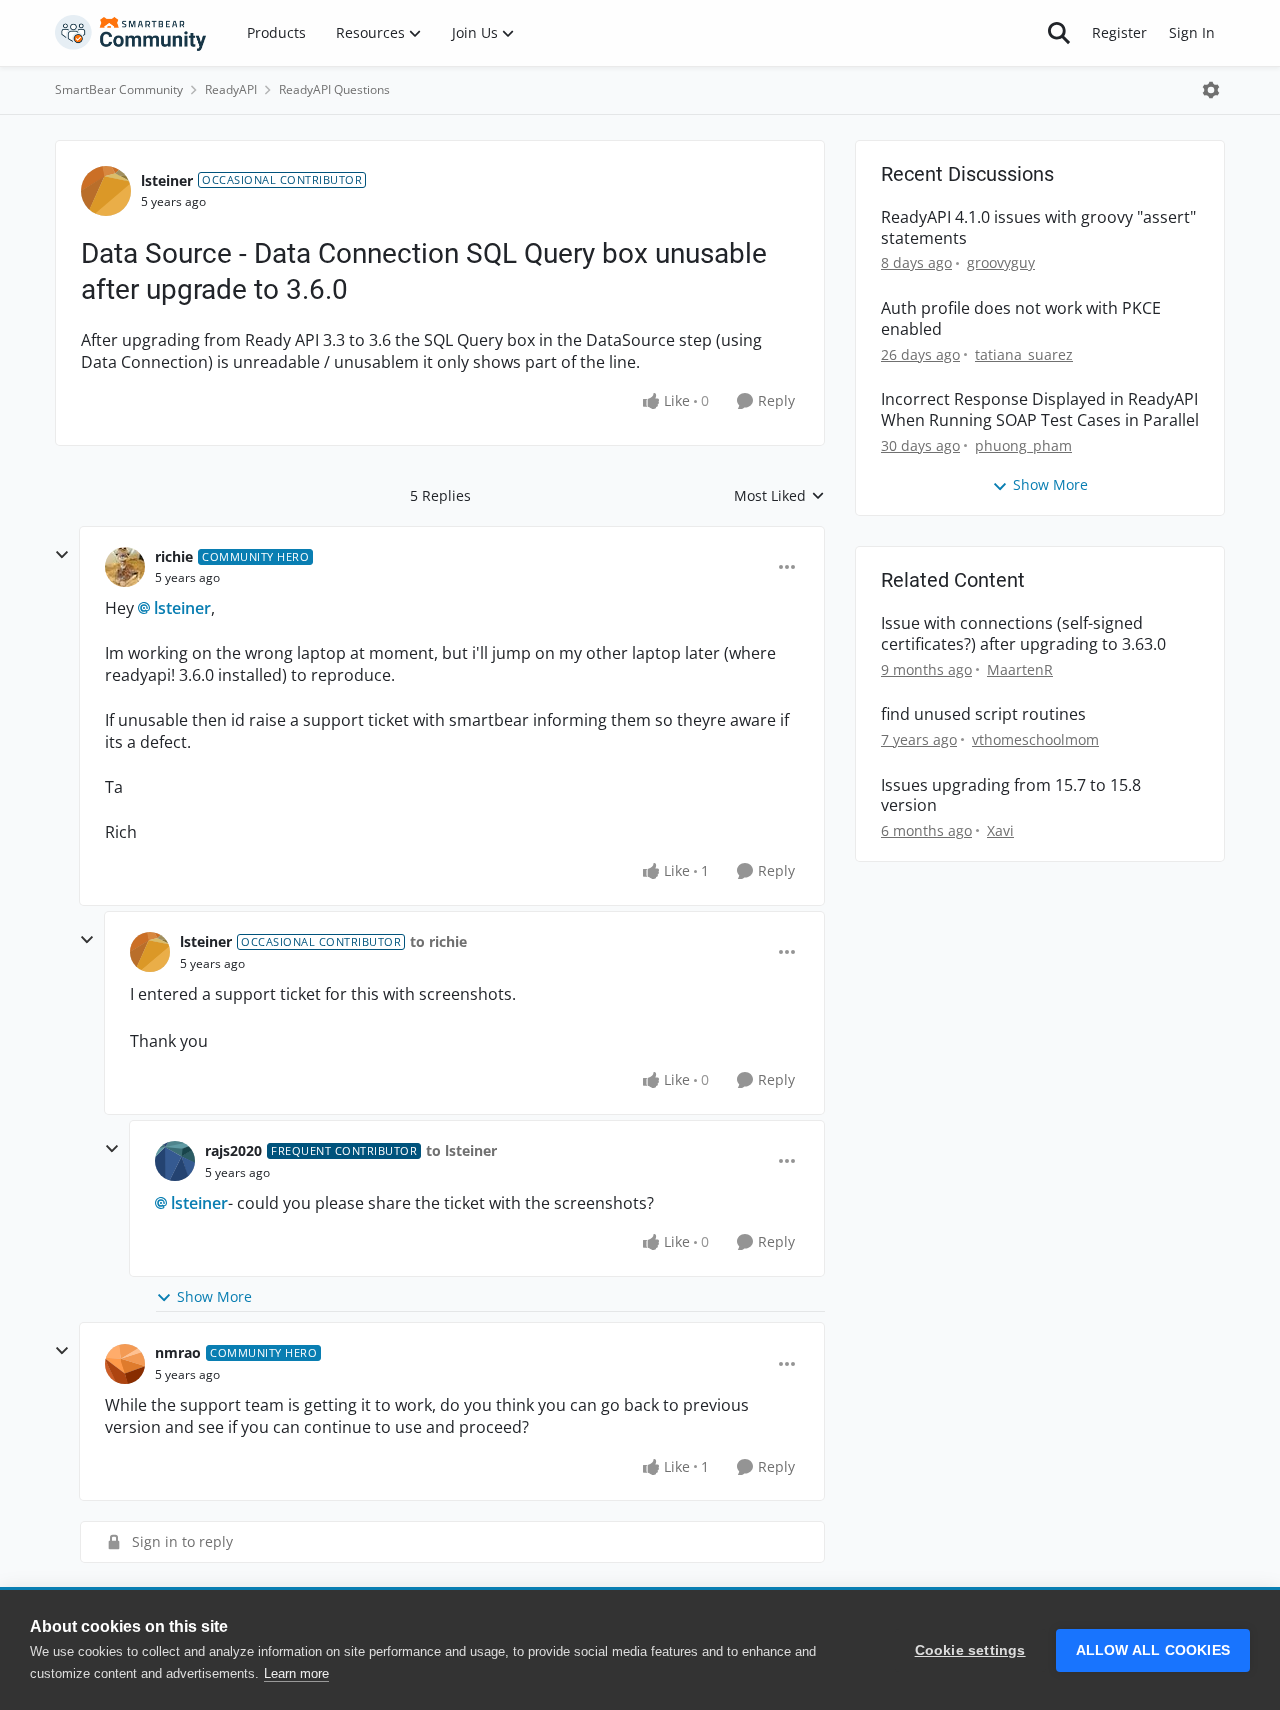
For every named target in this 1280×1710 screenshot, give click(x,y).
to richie (438, 941)
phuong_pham (1023, 445)
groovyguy (1001, 262)
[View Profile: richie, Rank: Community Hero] (125, 567)
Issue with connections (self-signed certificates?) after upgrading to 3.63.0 (1023, 634)
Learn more (296, 1673)
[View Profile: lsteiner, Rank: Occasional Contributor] (106, 191)
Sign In (1192, 32)
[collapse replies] (62, 555)
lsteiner (167, 180)
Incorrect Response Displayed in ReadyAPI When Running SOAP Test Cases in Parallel (1040, 410)
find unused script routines (983, 714)
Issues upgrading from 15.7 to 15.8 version (1011, 796)
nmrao (178, 1352)
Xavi (1000, 830)
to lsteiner (461, 1150)
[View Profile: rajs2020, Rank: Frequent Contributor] (175, 1161)
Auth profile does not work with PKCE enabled (1021, 319)
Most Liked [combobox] (779, 496)
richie (174, 556)
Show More (214, 1296)
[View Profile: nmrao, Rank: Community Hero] (125, 1364)
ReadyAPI (231, 89)
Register (1119, 32)
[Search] (1059, 33)
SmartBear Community (119, 89)
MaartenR (1020, 669)
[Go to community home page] (131, 33)
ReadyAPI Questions (334, 89)
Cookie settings (970, 1650)
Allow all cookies (1153, 1650)
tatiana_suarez (1024, 354)
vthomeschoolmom (1035, 739)
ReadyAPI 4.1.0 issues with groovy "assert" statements (1038, 228)
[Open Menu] (1211, 90)
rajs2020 (233, 1150)
